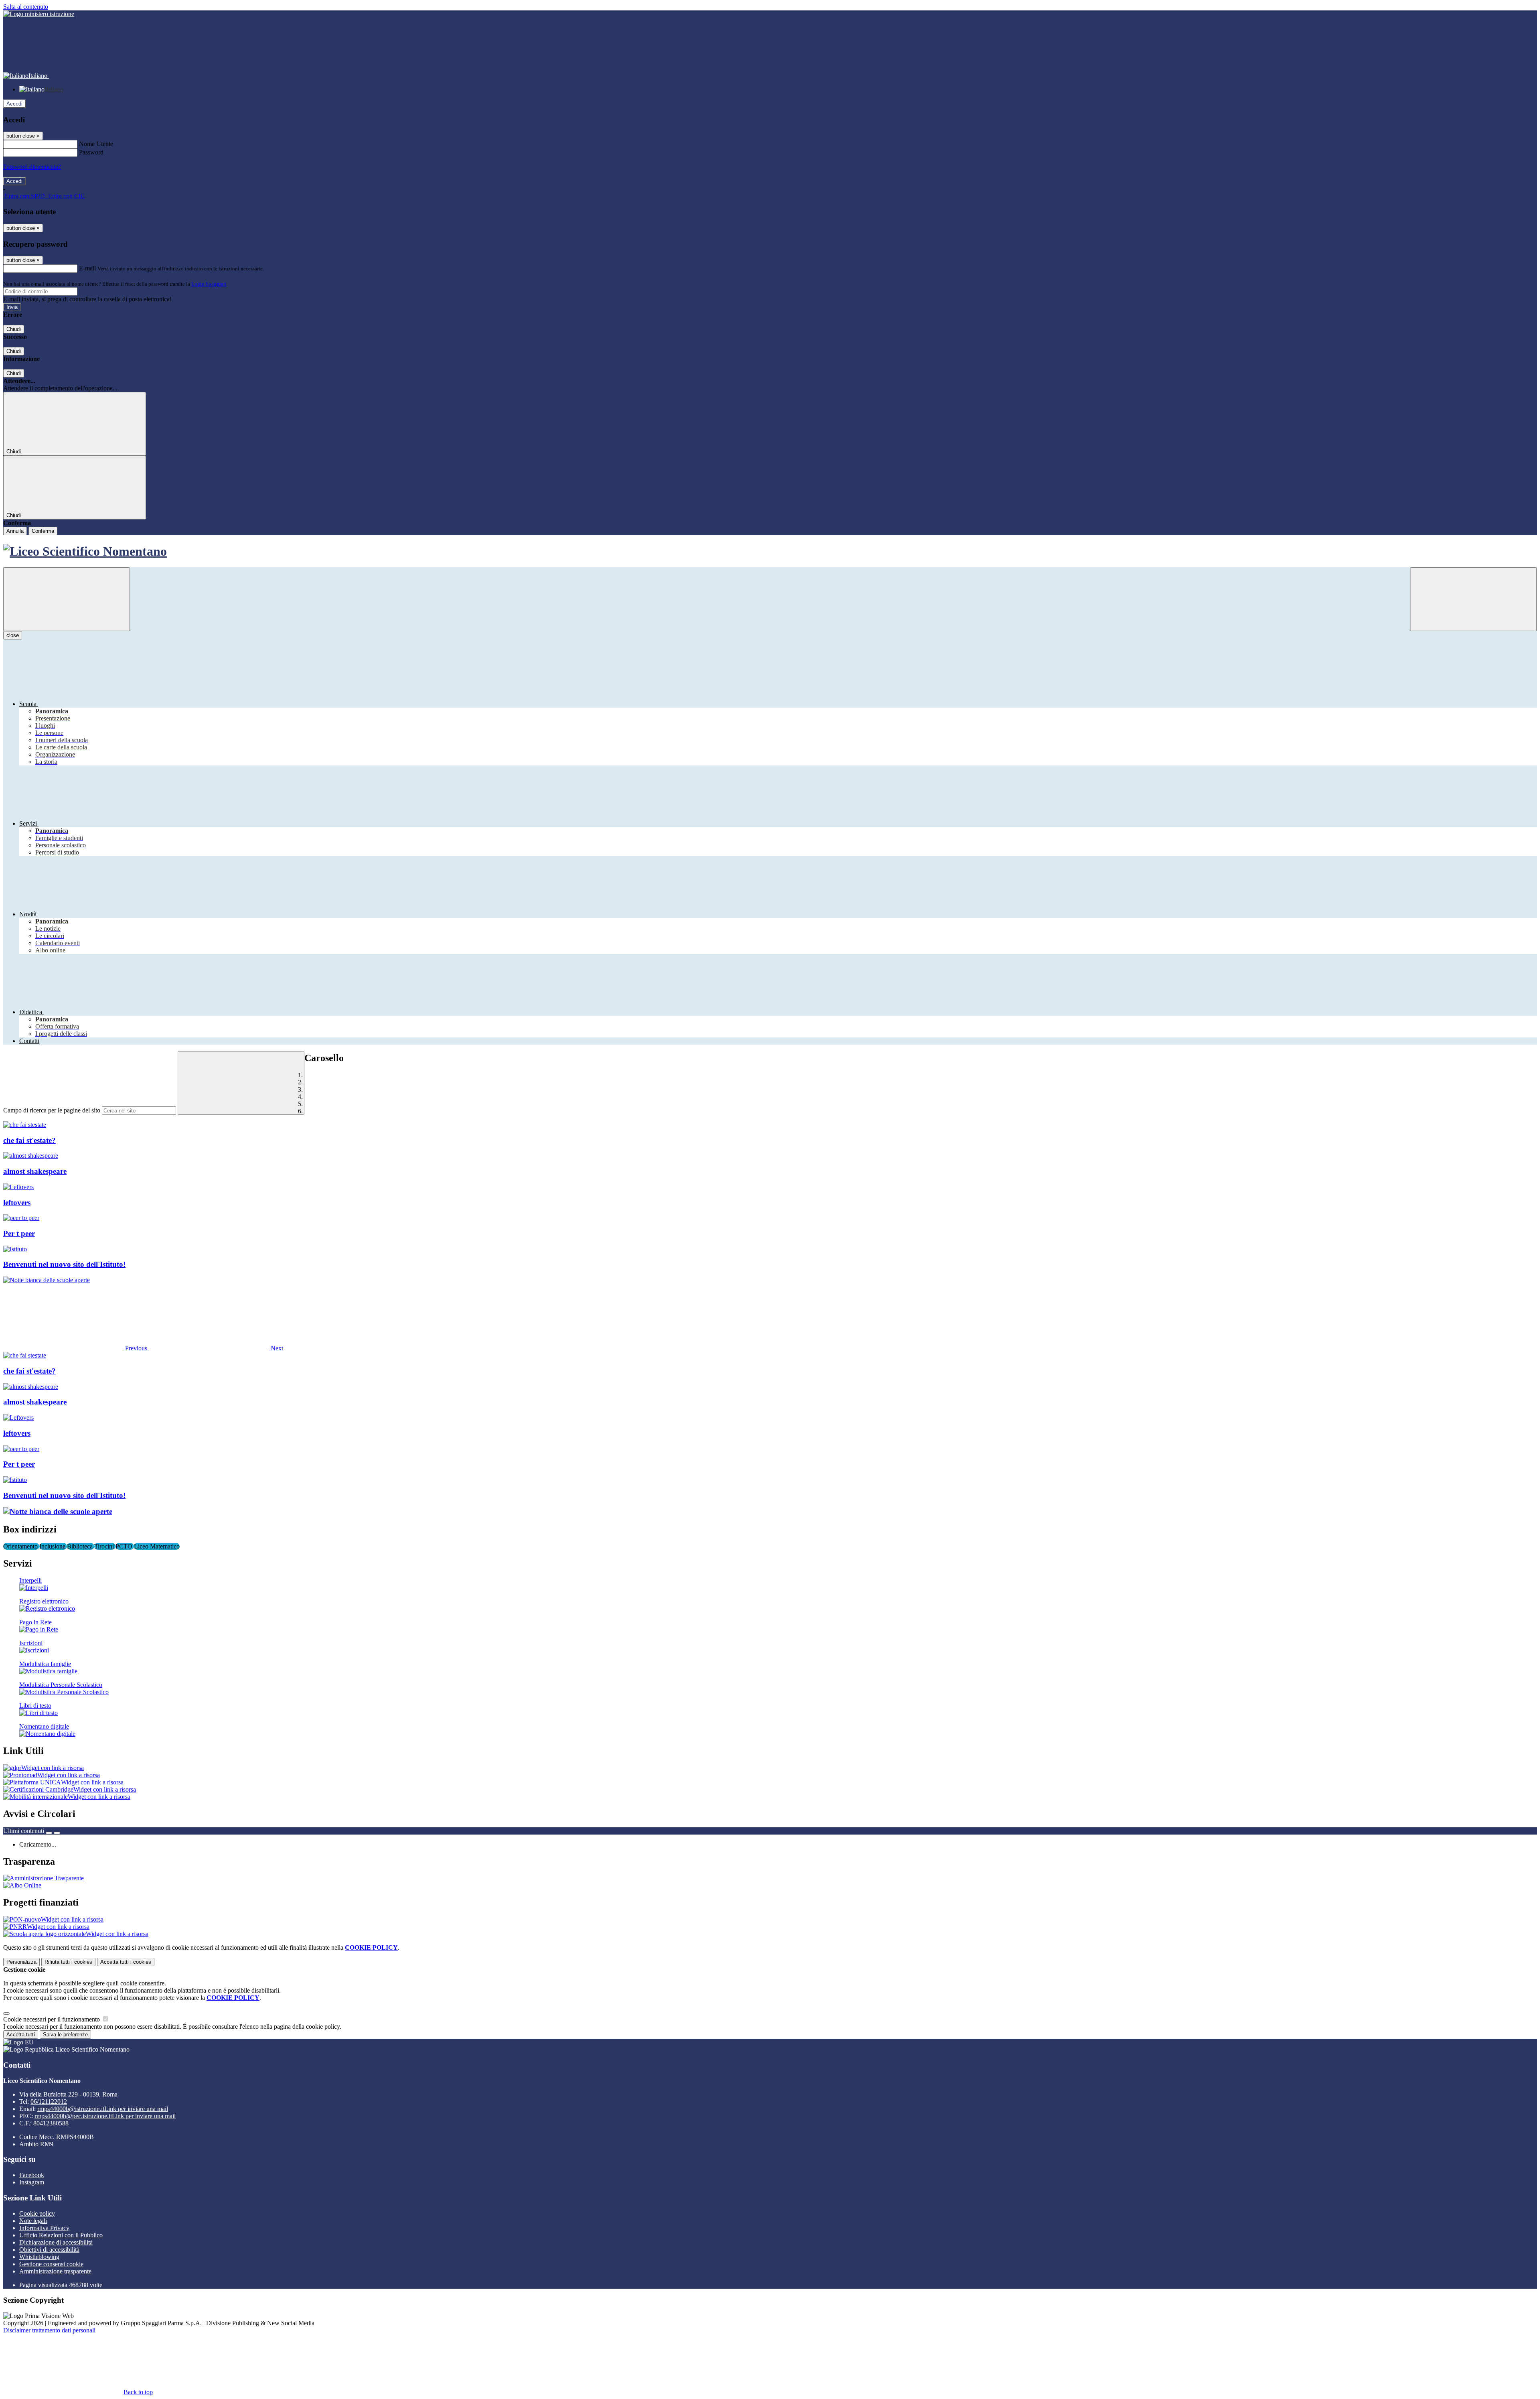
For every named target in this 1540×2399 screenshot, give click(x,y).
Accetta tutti (126, 1962)
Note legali (33, 2221)
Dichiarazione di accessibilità (56, 2242)
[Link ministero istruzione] (39, 14)
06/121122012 (49, 2102)
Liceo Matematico (157, 1546)
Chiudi (14, 329)
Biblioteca (81, 1546)
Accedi (14, 104)
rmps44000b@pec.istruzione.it (105, 2116)
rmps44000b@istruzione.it (103, 2109)
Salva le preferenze (65, 2035)
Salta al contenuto (26, 7)
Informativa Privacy (44, 2228)
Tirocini (105, 1546)
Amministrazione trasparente (55, 2271)
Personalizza (21, 1962)
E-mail (87, 268)
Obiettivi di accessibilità (49, 2250)
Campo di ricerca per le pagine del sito (52, 1110)
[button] (76, 1348)
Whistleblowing (39, 2257)
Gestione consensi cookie (51, 2264)
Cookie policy (37, 2213)
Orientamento (21, 1546)
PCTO (125, 1546)
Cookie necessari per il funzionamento (52, 2019)
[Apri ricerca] (1473, 599)
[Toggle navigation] (67, 599)
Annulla (15, 531)
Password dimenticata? (32, 167)
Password (91, 152)
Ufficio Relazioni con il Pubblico (61, 2235)
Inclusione (53, 1546)
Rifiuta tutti (68, 1962)
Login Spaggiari (209, 284)
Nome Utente (96, 144)
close (13, 635)
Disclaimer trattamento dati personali (49, 2330)
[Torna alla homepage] (770, 551)
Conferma (43, 531)
